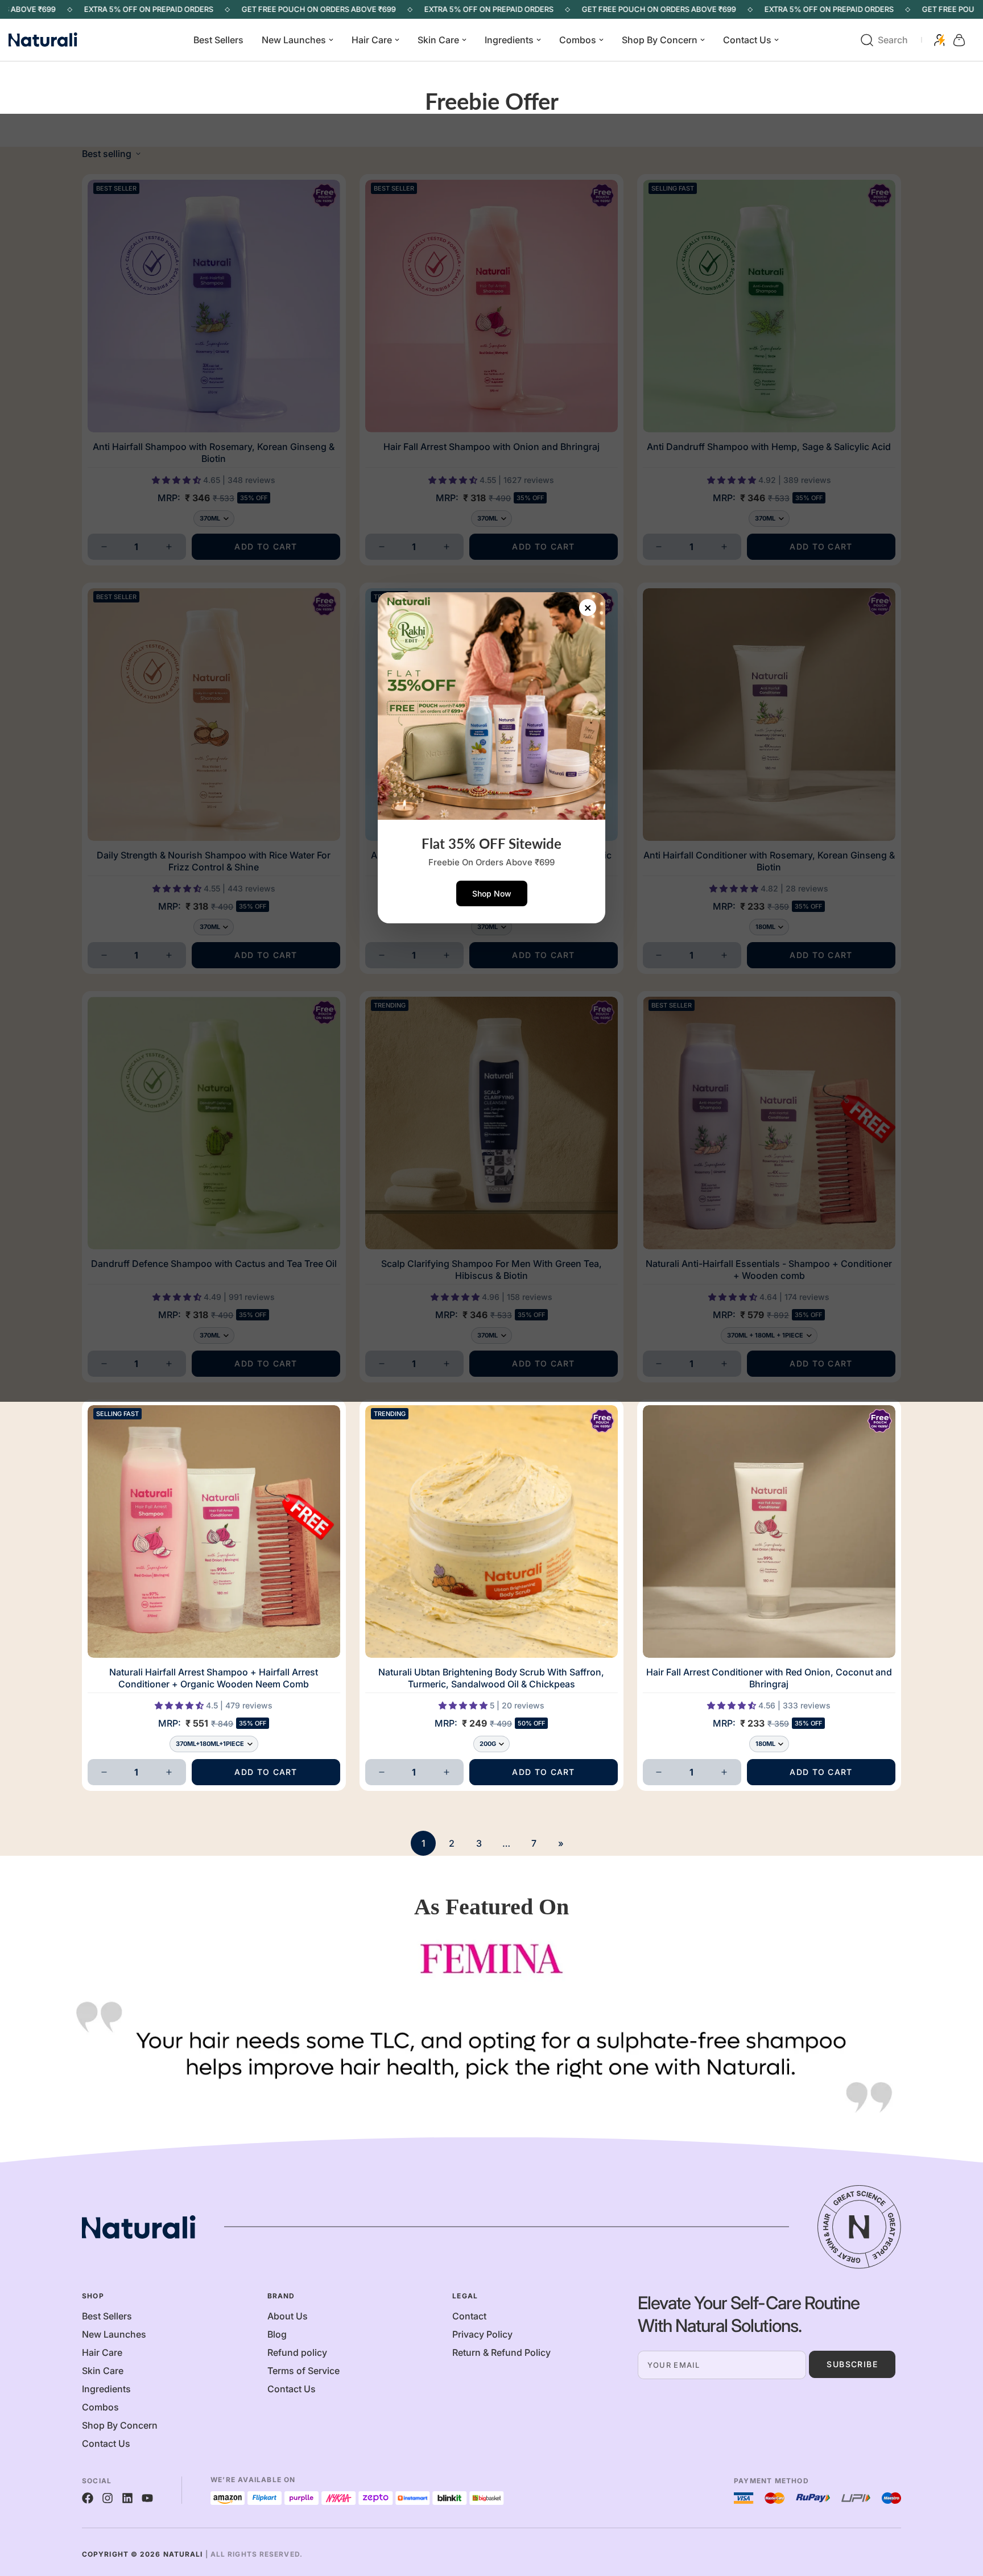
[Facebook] (88, 2498)
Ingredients (509, 40)
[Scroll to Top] (961, 2514)
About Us (288, 2316)
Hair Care (372, 40)
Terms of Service (303, 2371)
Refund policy (297, 2352)
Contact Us (747, 40)
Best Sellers (218, 40)
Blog (277, 2334)
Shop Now (492, 893)
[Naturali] (57, 40)
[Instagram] (108, 2498)
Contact (469, 2316)
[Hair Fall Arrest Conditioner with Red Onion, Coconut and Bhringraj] (769, 1531)
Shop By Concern (660, 40)
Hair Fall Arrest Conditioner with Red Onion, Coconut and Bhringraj (769, 1678)
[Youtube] (147, 2498)
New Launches (294, 40)
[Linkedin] (127, 2498)
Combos (578, 40)
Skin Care (438, 40)
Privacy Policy (482, 2334)
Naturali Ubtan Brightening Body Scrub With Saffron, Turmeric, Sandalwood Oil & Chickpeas (491, 1678)
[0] (959, 40)
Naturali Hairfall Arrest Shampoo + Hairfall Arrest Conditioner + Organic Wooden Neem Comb (214, 1678)
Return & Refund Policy (501, 2352)
